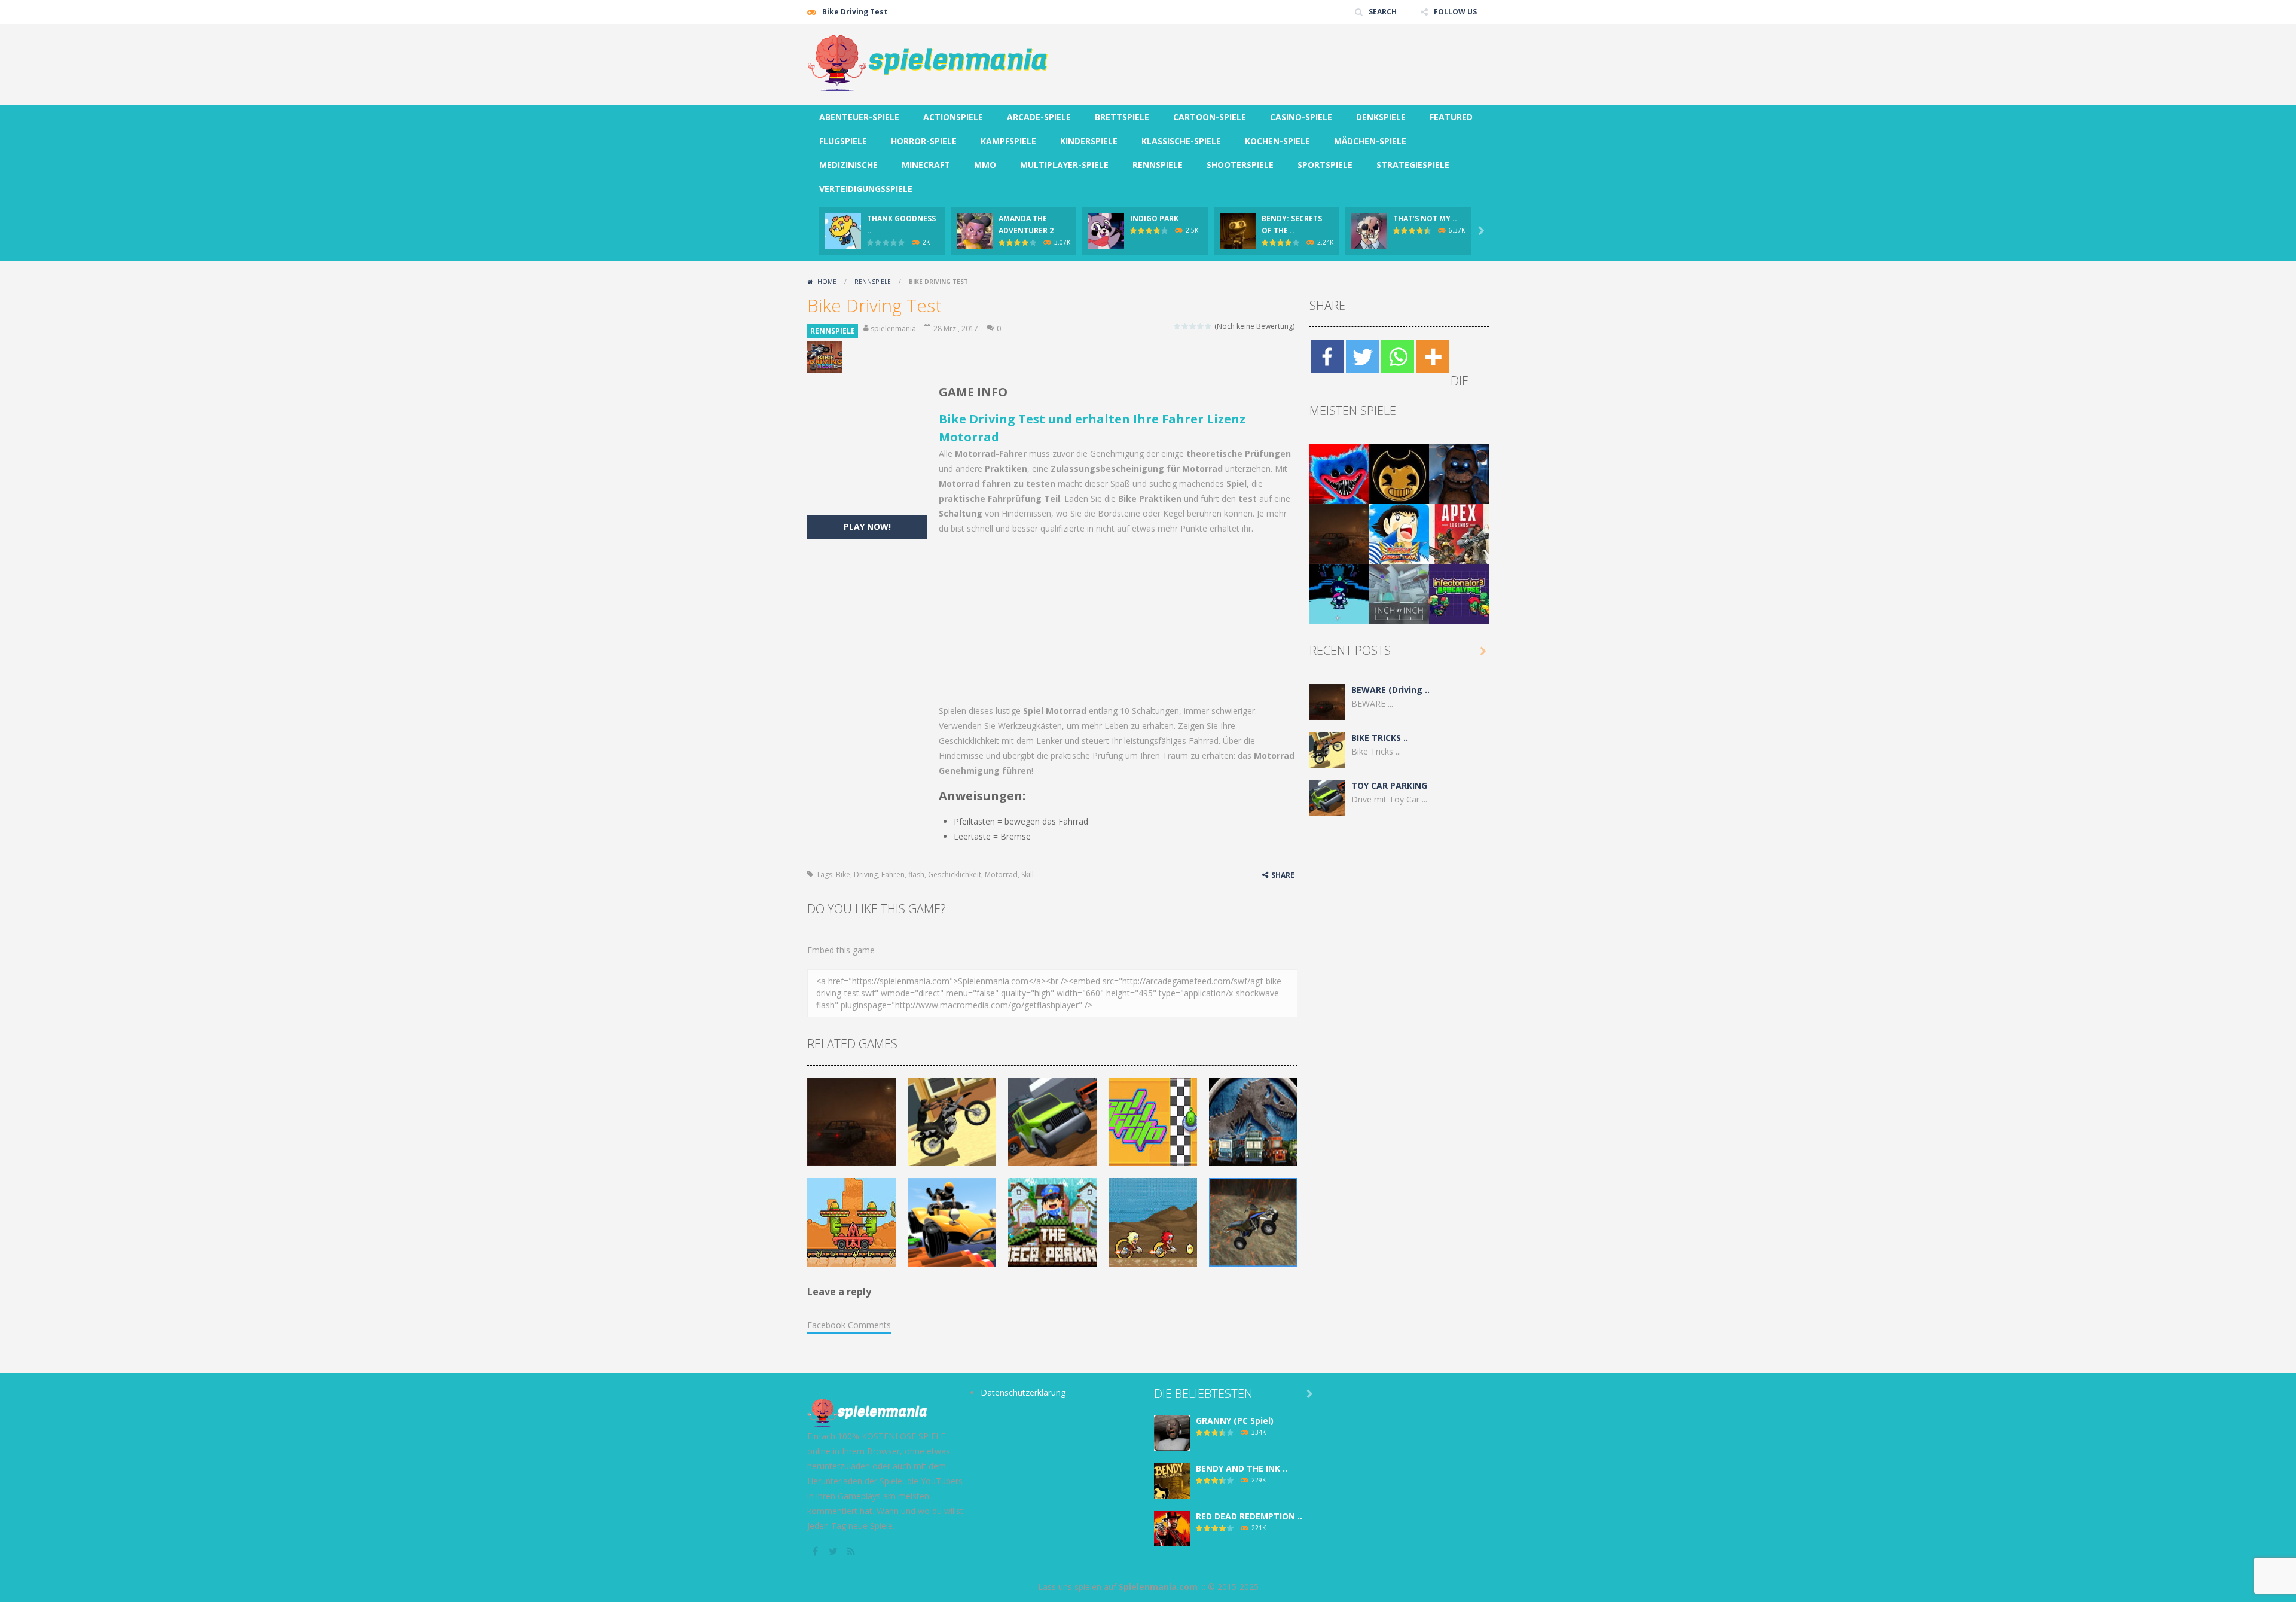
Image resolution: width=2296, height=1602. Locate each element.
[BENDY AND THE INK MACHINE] (1172, 1480)
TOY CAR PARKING (1389, 785)
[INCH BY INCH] (1399, 593)
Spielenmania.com (1158, 1587)
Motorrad (1001, 875)
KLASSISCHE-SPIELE (1181, 141)
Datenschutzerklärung (1023, 1392)
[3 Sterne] (1193, 326)
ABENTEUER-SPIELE (859, 117)
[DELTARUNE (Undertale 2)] (1339, 593)
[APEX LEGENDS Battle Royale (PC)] (1459, 533)
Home (827, 282)
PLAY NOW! (867, 527)
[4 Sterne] (1201, 326)
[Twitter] (1362, 357)
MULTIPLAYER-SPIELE (1064, 165)
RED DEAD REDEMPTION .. (1249, 1516)
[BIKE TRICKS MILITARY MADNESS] (1327, 749)
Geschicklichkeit (955, 875)
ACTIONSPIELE (953, 117)
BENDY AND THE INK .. (1242, 1468)
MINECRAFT (926, 165)
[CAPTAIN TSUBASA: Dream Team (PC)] (1399, 533)
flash (916, 875)
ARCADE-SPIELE (1039, 117)
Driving (866, 875)
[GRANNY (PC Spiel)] (1172, 1432)
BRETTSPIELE (1122, 117)
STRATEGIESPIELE (1413, 165)
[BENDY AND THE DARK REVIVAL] (1399, 473)
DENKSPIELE (1381, 117)
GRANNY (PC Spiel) (1235, 1421)
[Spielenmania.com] (928, 64)
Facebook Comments (849, 1325)
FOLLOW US (1455, 12)
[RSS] (852, 1551)
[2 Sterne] (1185, 326)
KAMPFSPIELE (1008, 141)
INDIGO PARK (1154, 219)
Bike (843, 875)
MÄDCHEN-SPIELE (1370, 141)
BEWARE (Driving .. (1390, 690)
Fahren (893, 875)
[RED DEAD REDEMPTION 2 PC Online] (1172, 1528)
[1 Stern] (1178, 326)
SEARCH (1383, 12)
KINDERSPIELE (1089, 141)
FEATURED (1451, 117)
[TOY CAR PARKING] (1327, 797)
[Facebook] (1327, 357)
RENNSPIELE (1158, 165)
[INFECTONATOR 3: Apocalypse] (1459, 593)
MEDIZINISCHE (848, 165)
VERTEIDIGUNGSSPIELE (866, 189)
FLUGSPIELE (843, 141)
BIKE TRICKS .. (1380, 738)
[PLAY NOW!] (843, 230)
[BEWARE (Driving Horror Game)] (1339, 533)
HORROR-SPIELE (924, 141)
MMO (985, 165)
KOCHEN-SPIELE (1277, 141)
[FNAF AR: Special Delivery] (1459, 473)
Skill (1028, 875)
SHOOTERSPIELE (1240, 165)
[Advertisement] (1271, 60)
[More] (1433, 357)
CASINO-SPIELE (1301, 117)
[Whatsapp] (1398, 357)
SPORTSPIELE (1325, 165)
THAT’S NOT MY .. (1425, 219)
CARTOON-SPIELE (1210, 117)
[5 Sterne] (1209, 326)
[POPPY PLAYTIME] (1339, 473)
